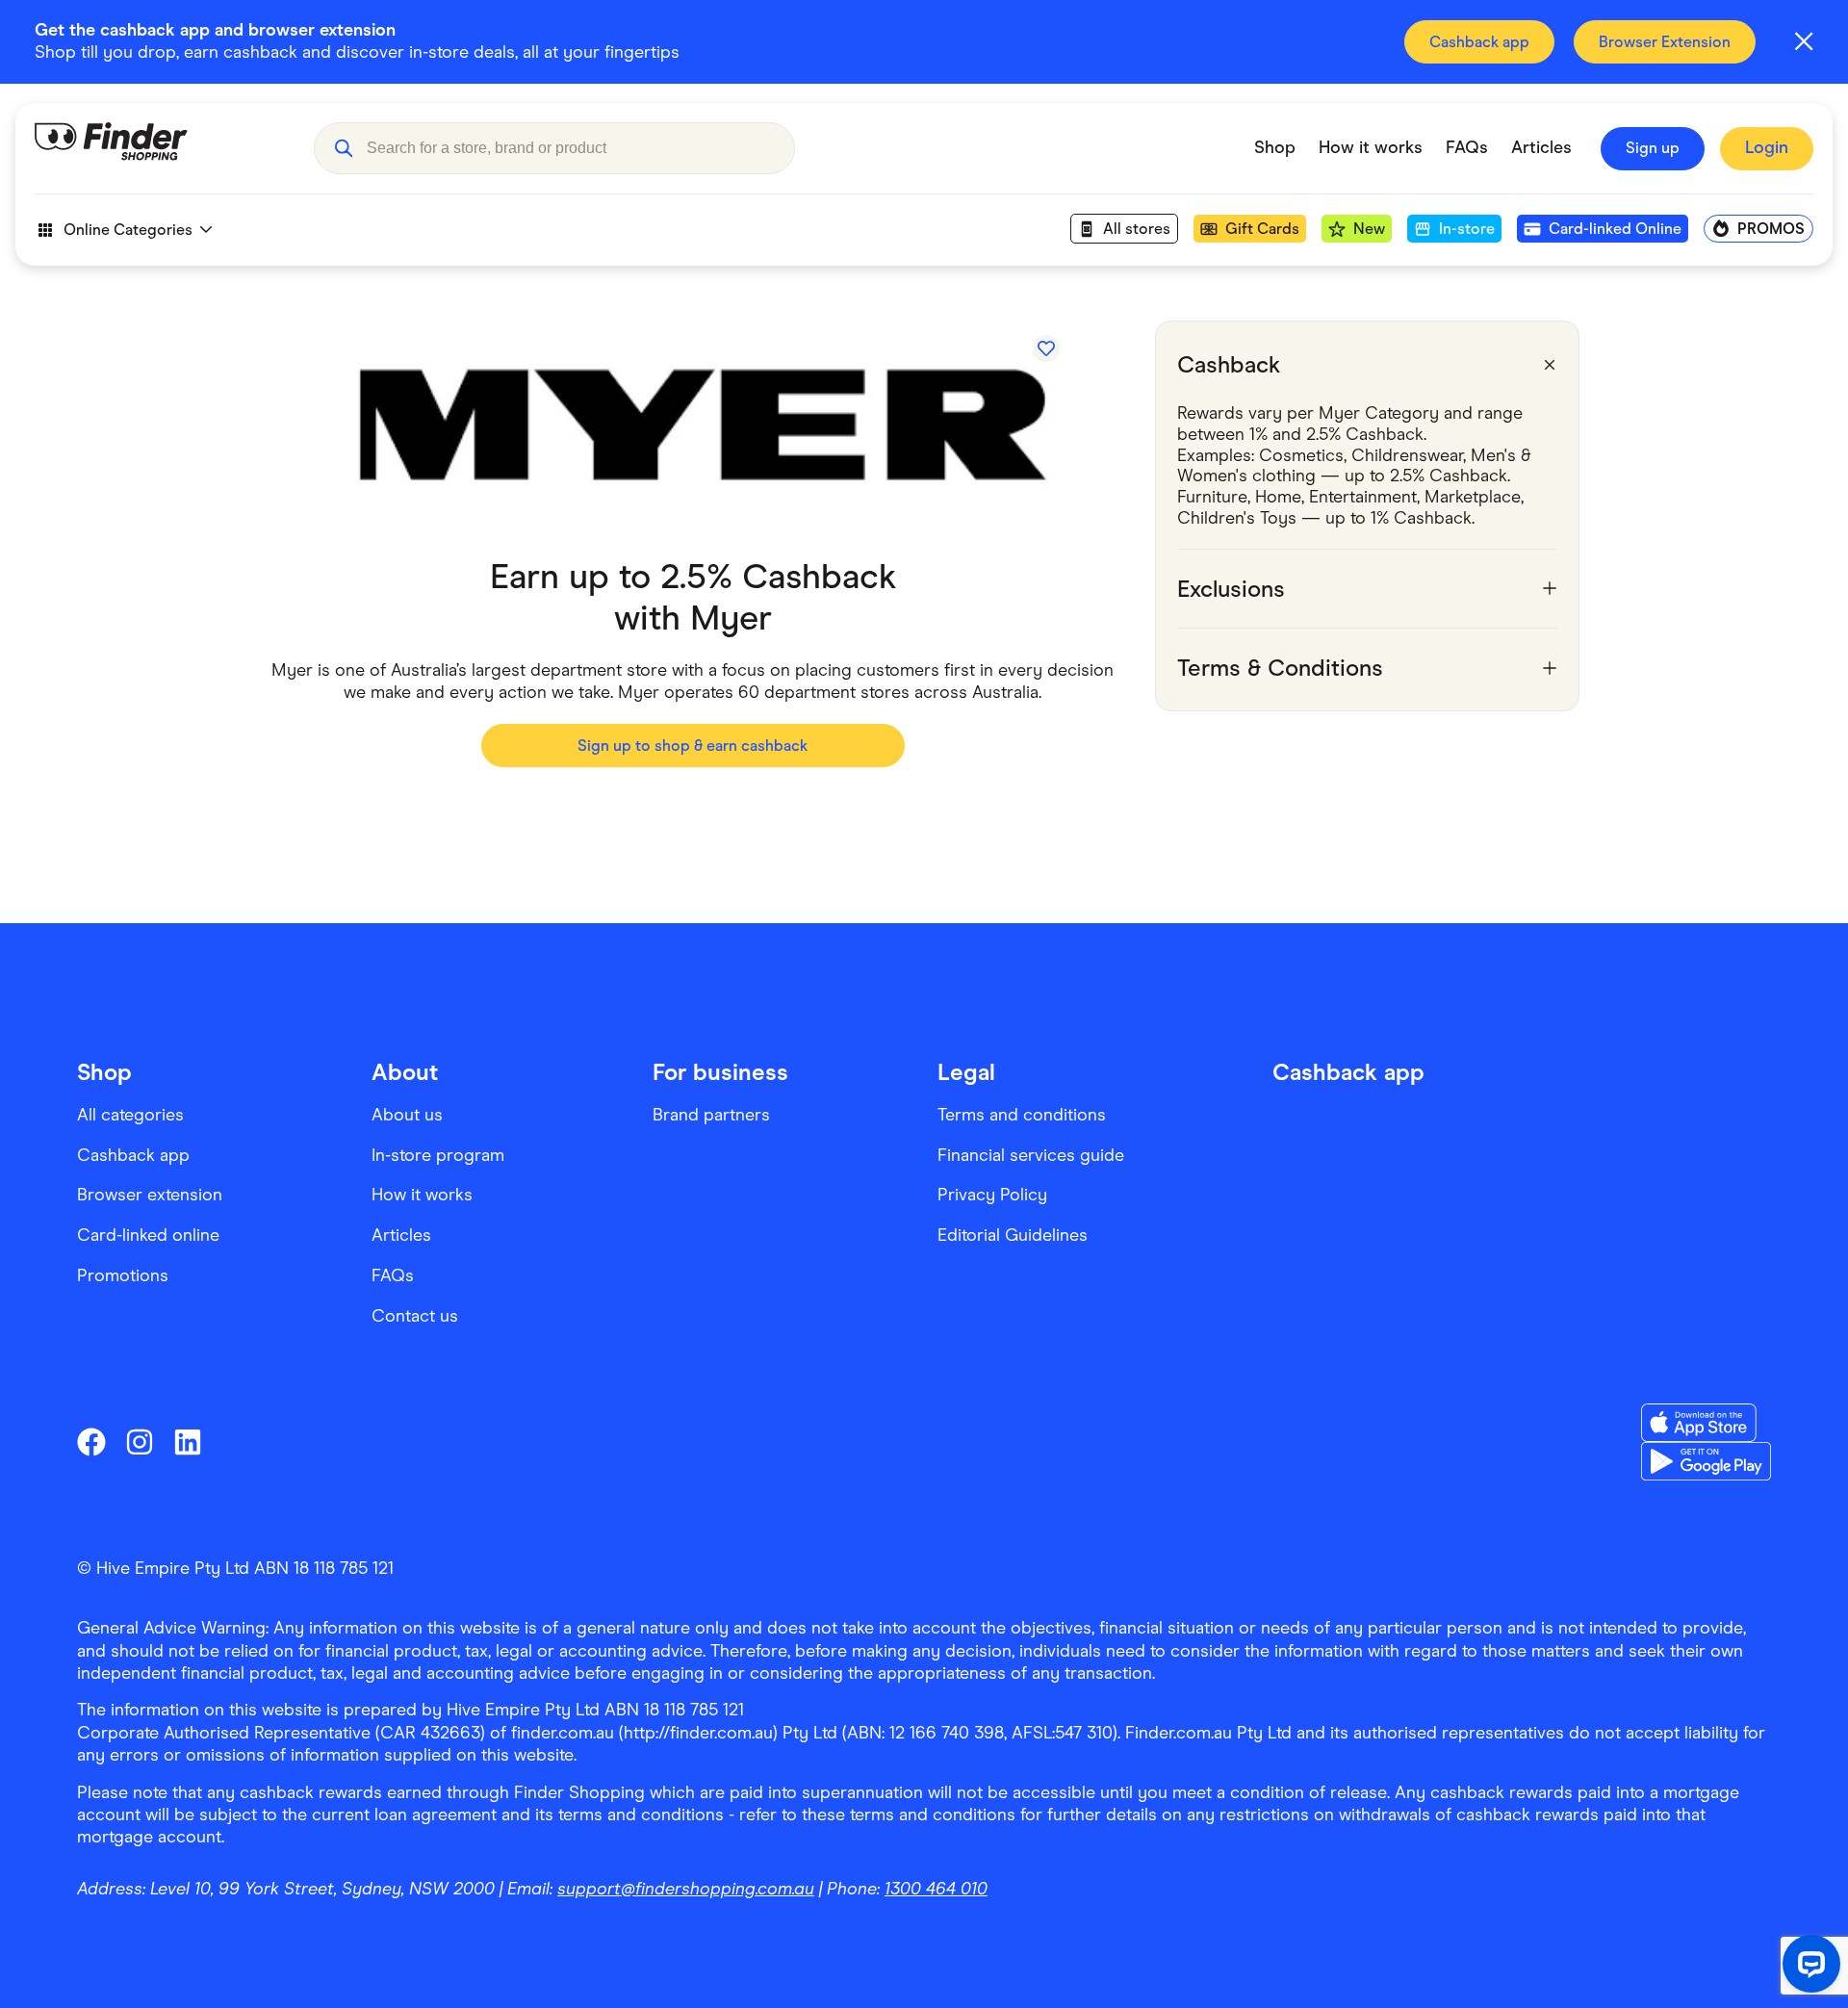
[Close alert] (1804, 41)
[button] (343, 148)
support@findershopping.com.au (686, 1889)
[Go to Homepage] (160, 148)
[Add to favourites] (1046, 348)
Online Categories (128, 230)
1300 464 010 (936, 1889)
